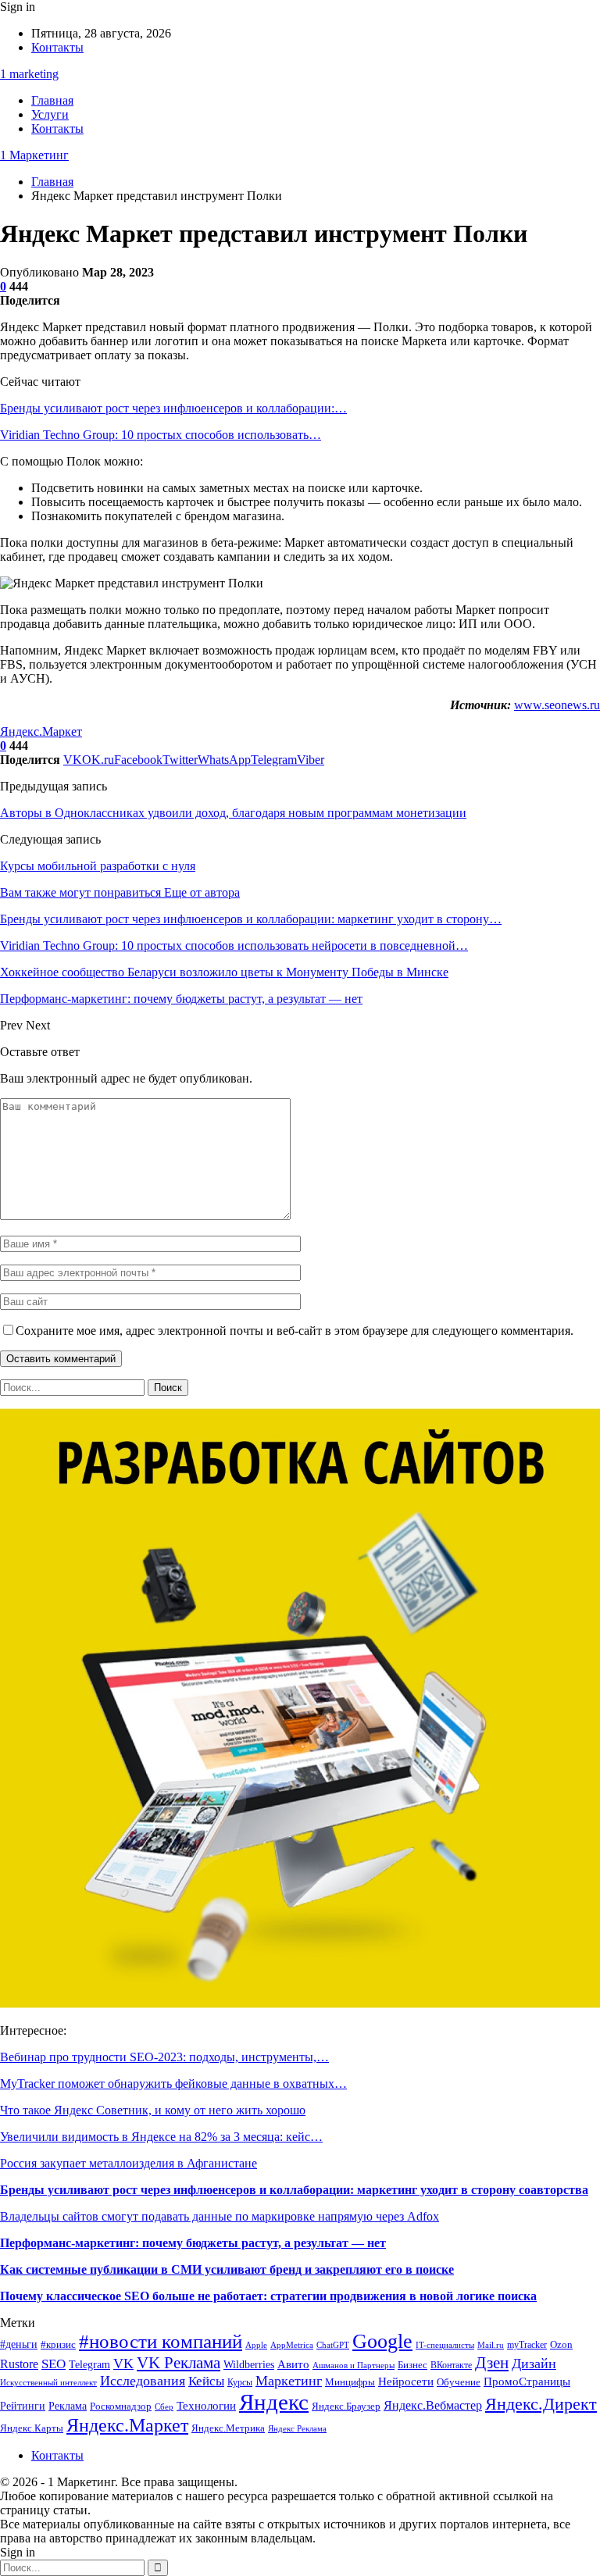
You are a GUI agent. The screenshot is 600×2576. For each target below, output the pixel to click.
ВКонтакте (451, 2365)
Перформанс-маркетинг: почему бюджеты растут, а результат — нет (193, 2243)
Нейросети (406, 2382)
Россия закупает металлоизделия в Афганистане (129, 2163)
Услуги (50, 114)
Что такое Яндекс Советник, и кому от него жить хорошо (153, 2110)
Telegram (89, 2365)
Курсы (240, 2383)
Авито (293, 2364)
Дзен (492, 2363)
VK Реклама (179, 2363)
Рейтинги (23, 2406)
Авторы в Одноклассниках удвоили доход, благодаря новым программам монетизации (233, 813)
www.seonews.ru (557, 705)
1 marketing (29, 74)
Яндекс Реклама (297, 2429)
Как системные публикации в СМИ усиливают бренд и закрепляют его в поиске (227, 2269)
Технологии (206, 2405)
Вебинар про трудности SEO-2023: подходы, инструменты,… (164, 2057)
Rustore (19, 2364)
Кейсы (206, 2381)
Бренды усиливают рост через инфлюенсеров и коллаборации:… (173, 408)
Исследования (143, 2381)
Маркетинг (289, 2381)
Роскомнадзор (121, 2406)
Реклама (68, 2406)
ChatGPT (333, 2345)
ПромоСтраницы (527, 2381)
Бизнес (412, 2365)
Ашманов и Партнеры (354, 2365)
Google (382, 2341)
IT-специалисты (445, 2345)
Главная (52, 100)
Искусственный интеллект (48, 2383)
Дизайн (534, 2364)
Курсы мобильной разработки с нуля (98, 866)
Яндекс (274, 2402)
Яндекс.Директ (541, 2404)
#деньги (19, 2344)
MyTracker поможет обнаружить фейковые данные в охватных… (173, 2084)
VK (123, 2364)
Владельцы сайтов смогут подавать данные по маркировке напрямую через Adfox (220, 2216)
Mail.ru (491, 2345)
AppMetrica (292, 2345)
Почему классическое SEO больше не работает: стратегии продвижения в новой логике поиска (268, 2296)
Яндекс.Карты (32, 2428)
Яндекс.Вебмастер (433, 2405)
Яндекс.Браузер (346, 2407)
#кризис (58, 2345)
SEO (54, 2364)
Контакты (57, 47)
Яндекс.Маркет (41, 731)
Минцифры (350, 2382)
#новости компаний (161, 2341)
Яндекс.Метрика (228, 2428)
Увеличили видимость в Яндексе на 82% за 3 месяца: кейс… (161, 2137)
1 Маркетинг (34, 155)
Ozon (561, 2344)
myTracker (527, 2345)
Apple (256, 2345)
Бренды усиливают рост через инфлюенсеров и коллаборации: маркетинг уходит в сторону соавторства (294, 2190)
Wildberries (249, 2364)
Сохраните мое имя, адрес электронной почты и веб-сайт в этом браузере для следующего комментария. (295, 1331)
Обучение (459, 2382)
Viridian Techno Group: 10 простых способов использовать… (161, 435)
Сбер (164, 2407)
